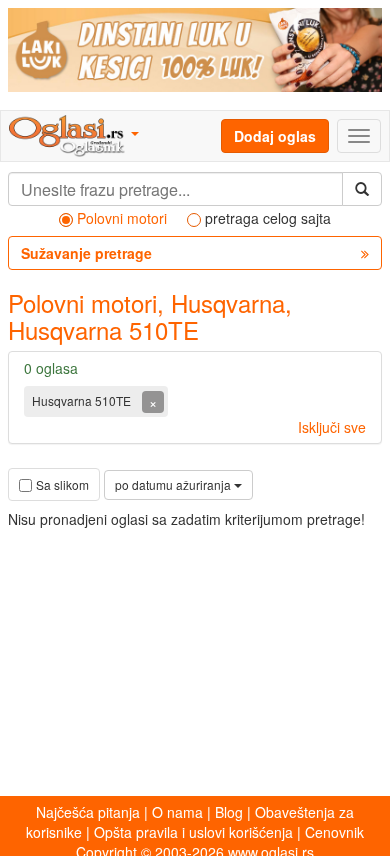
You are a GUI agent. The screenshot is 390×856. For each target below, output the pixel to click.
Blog (229, 812)
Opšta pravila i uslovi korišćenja (193, 832)
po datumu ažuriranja (174, 484)
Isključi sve (332, 427)
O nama (177, 812)
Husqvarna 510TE (83, 400)
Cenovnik (334, 832)
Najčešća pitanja (88, 812)
